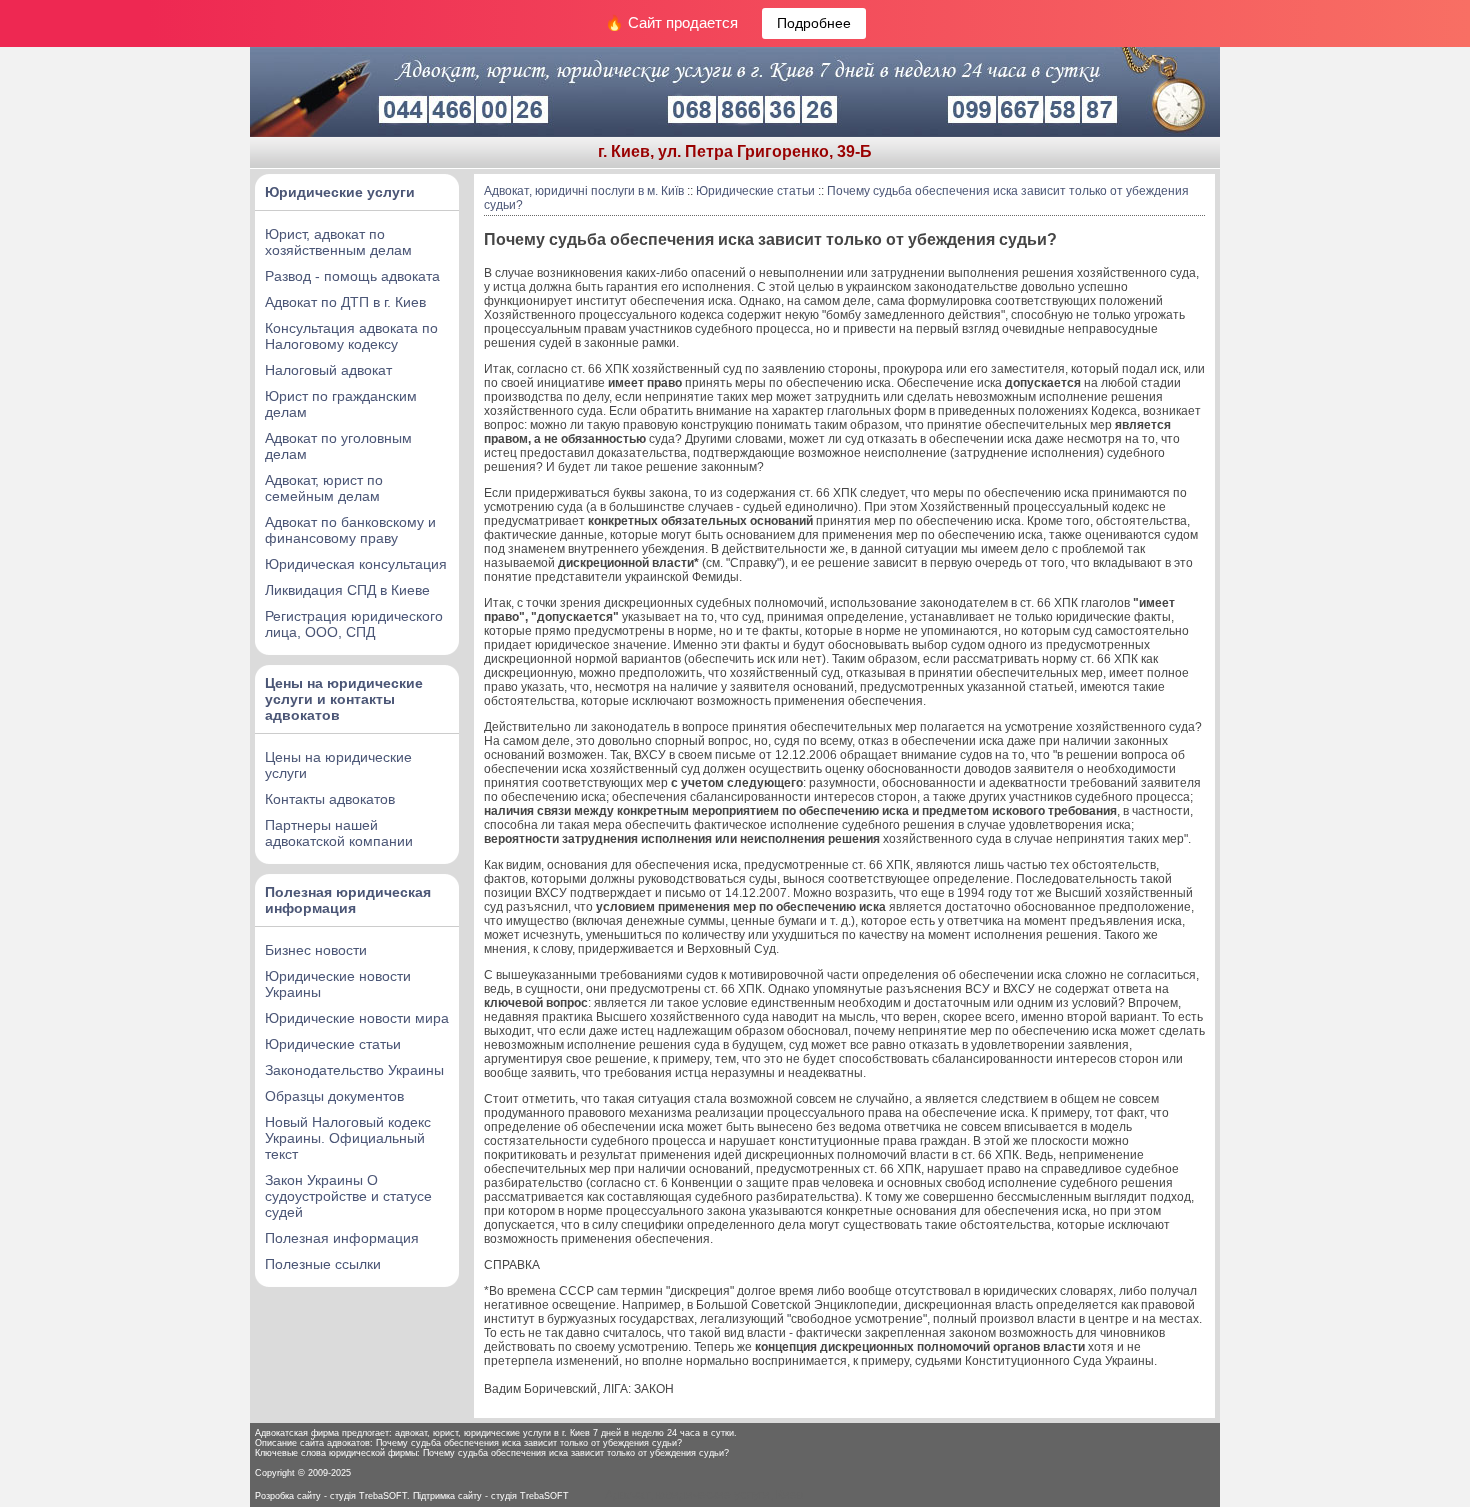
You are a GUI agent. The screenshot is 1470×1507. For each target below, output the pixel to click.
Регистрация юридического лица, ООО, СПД (354, 624)
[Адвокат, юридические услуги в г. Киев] (735, 133)
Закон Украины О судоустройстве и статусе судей (348, 1196)
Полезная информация (342, 1238)
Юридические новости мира (357, 1018)
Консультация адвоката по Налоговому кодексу (351, 336)
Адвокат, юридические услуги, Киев (704, 1495)
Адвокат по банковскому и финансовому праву (350, 530)
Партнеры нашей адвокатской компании (339, 833)
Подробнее (814, 23)
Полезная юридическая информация (348, 900)
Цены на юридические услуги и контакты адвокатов (344, 699)
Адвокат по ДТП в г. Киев (345, 302)
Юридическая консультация (356, 564)
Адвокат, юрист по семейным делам (324, 488)
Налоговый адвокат (328, 370)
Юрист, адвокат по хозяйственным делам (338, 242)
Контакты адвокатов (330, 799)
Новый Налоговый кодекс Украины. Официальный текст (348, 1138)
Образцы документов (334, 1096)
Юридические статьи (333, 1044)
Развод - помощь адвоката (352, 276)
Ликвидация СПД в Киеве (347, 590)
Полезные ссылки (323, 1264)
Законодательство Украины (354, 1070)
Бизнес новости (316, 950)
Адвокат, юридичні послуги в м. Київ (584, 191)
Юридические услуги (340, 192)
